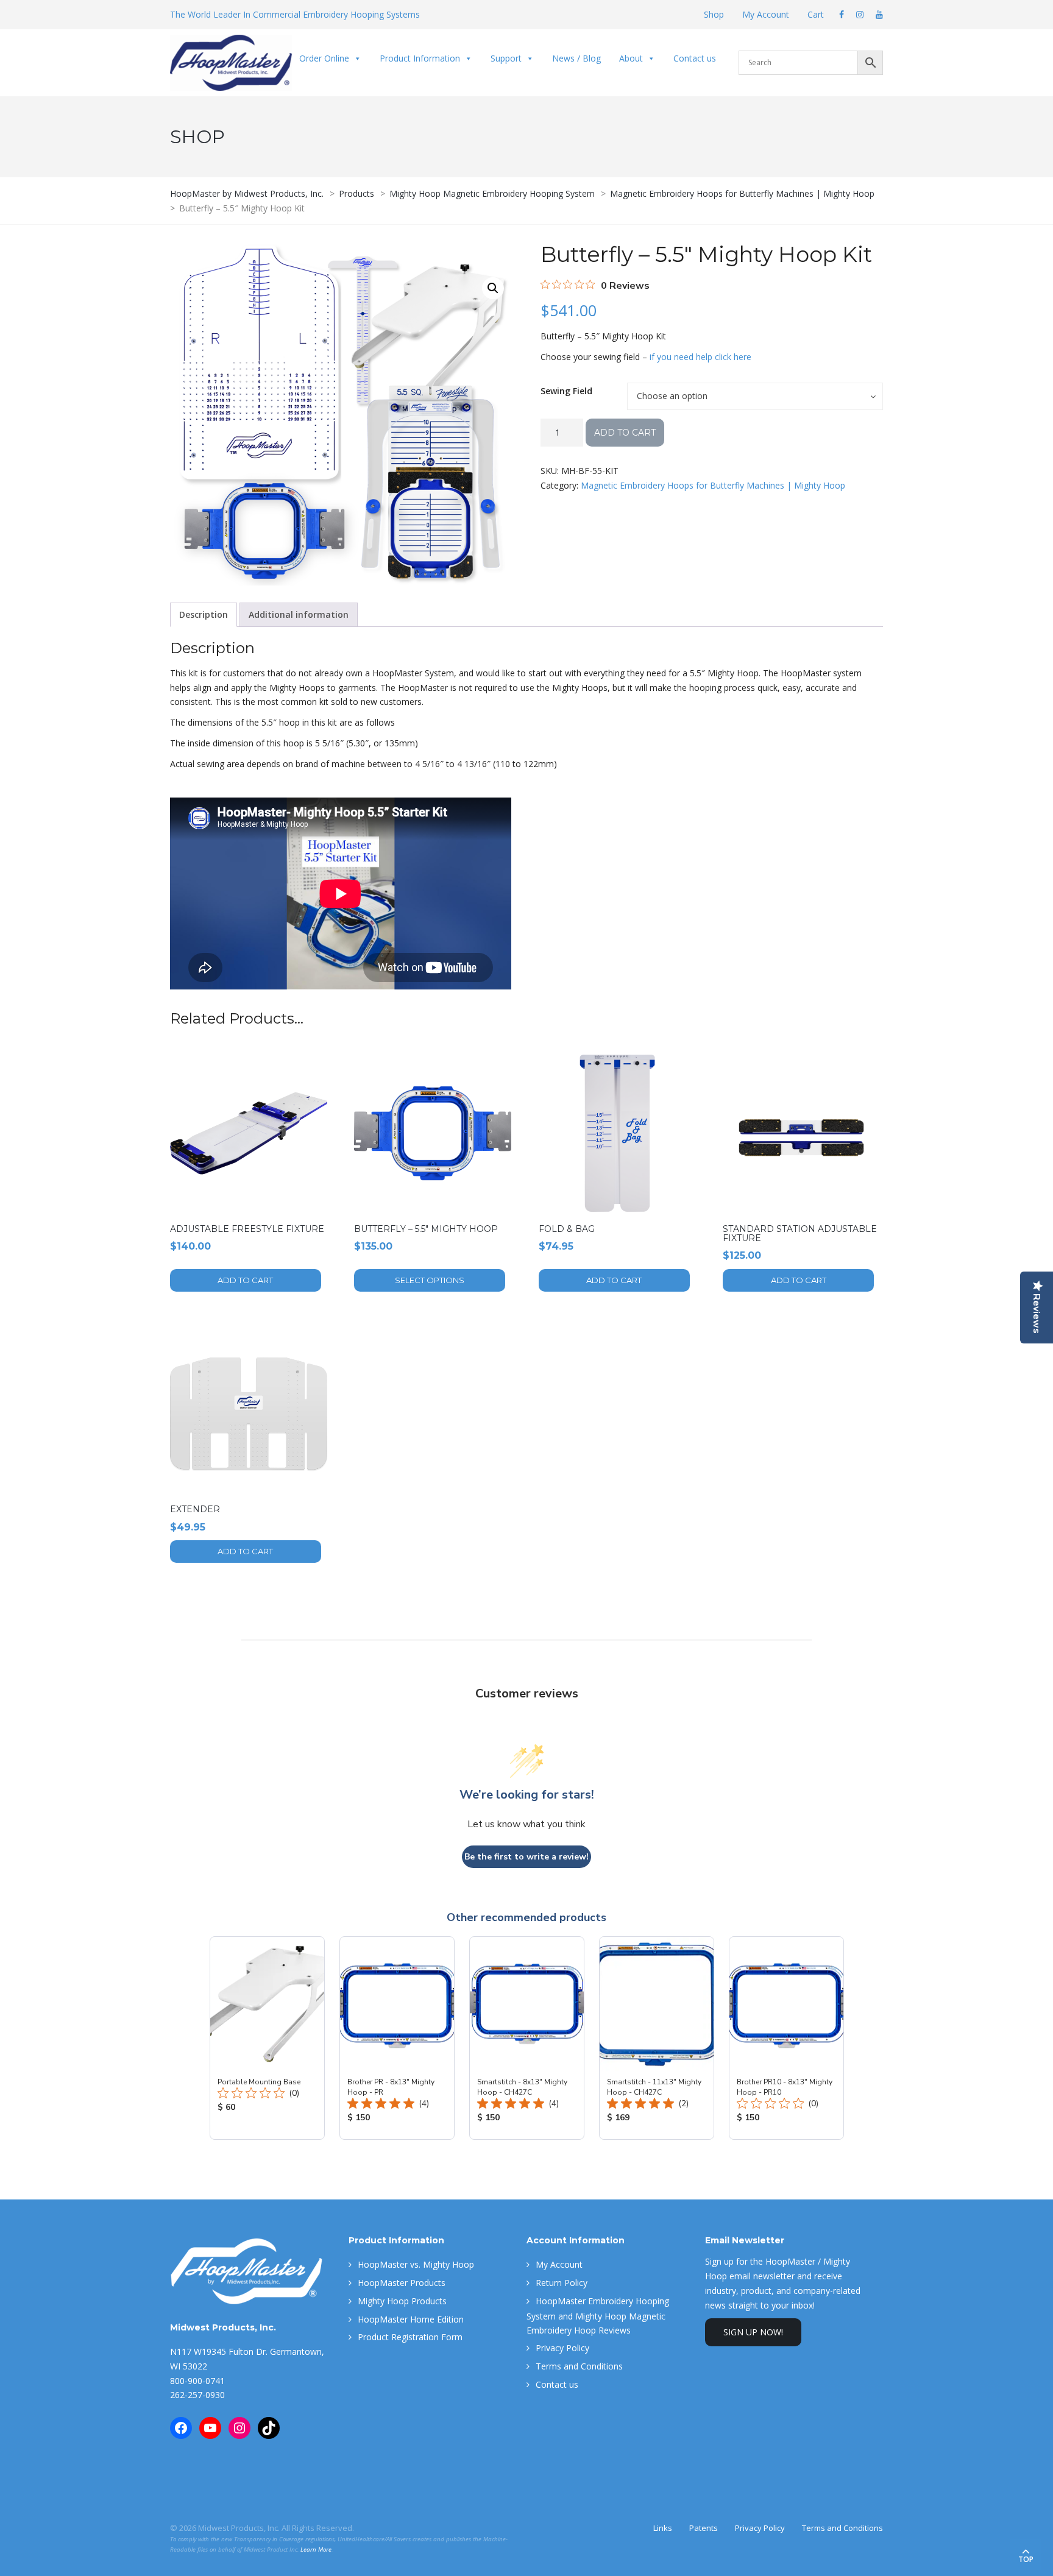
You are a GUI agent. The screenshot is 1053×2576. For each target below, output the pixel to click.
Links (663, 2528)
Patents (704, 2528)
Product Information (420, 58)
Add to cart (625, 433)
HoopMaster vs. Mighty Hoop (416, 2264)
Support (506, 58)
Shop (714, 14)
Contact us (695, 58)
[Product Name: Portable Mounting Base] (267, 2038)
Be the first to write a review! (526, 1857)
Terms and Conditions (579, 2366)
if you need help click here (700, 357)
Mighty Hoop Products (402, 2301)
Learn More (316, 2549)
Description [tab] (204, 614)
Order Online (324, 58)
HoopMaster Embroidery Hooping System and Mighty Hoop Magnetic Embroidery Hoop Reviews (598, 2316)
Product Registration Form (410, 2337)
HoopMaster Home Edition (411, 2319)
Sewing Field (566, 391)
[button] (493, 288)
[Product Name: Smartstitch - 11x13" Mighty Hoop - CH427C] (657, 2038)
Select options (430, 1280)
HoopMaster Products (402, 2283)
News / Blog (576, 58)
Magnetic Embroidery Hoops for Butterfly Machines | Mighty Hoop (713, 485)
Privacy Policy (562, 2348)
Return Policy (562, 2283)
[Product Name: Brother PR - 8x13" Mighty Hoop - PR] (397, 2038)
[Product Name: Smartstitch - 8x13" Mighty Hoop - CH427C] (527, 2038)
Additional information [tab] (299, 614)
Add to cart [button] (245, 1280)
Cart (816, 14)
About (631, 58)
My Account (766, 14)
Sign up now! (753, 2332)
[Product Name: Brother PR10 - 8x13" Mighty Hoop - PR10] (786, 2038)
